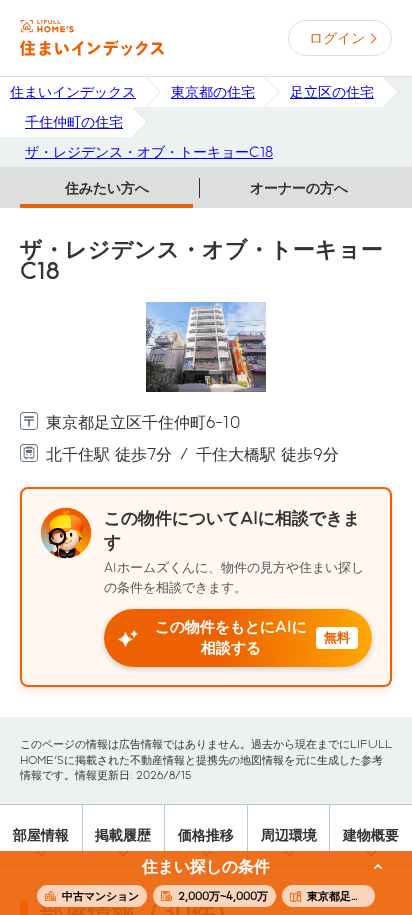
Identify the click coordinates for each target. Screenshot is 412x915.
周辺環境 (289, 835)
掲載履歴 (123, 835)
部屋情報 (41, 835)
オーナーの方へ (299, 188)
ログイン (337, 38)
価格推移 (206, 835)
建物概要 (371, 835)
